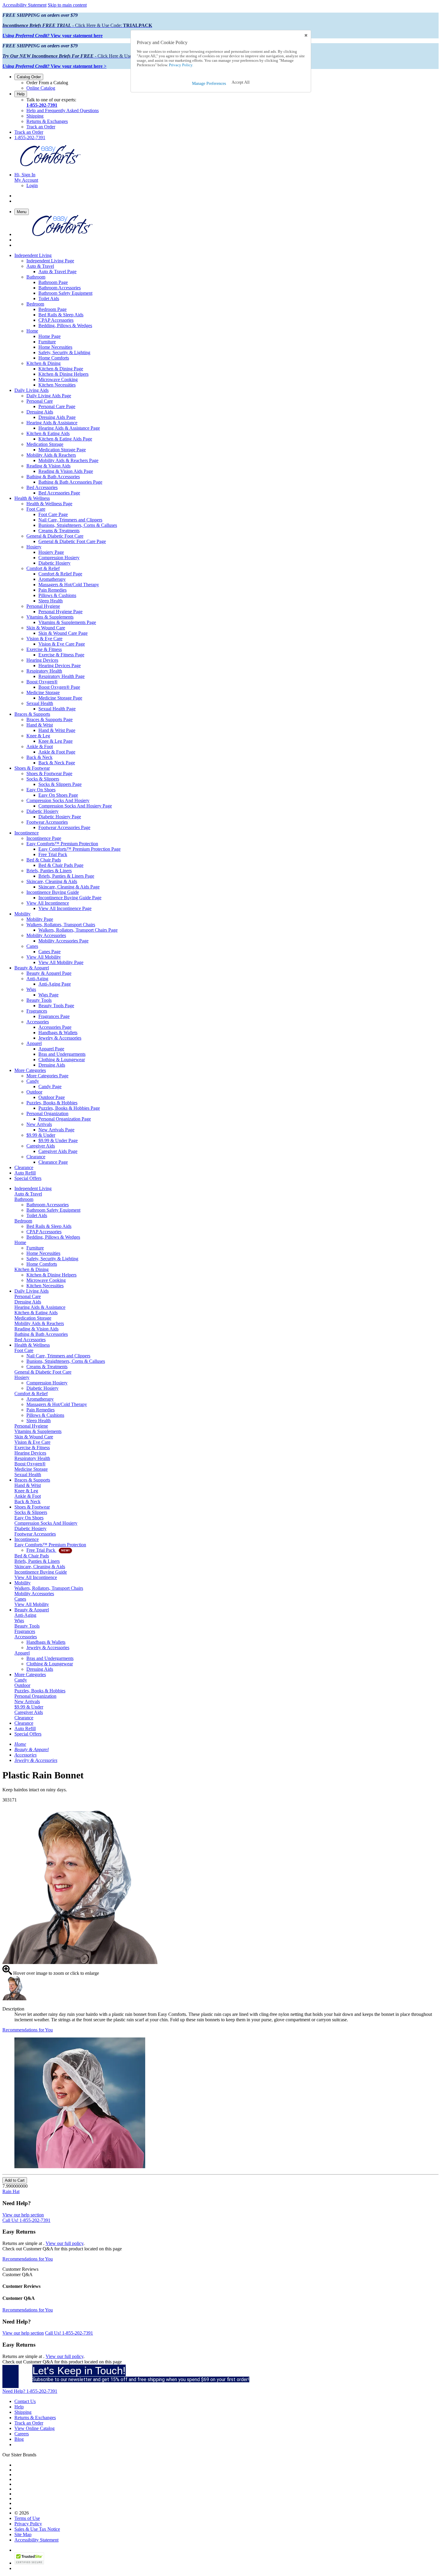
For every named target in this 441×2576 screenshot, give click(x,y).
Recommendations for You (28, 2030)
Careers (22, 2434)
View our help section (23, 2215)
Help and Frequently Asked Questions (63, 110)
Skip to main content (67, 5)
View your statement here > (54, 66)
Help (21, 94)
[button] (241, 82)
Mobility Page (40, 919)
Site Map (23, 2534)
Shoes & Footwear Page (49, 773)
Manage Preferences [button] (209, 84)
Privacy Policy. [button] (181, 65)
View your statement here (52, 36)
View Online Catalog (34, 2428)
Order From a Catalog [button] (47, 83)
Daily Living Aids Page (49, 396)
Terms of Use (27, 2518)
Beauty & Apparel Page (49, 973)
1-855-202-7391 (42, 105)
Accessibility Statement (24, 5)
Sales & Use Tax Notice (37, 2529)
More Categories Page (47, 1076)
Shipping (35, 116)
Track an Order (41, 127)
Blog (19, 2439)
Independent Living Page (50, 261)
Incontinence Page (44, 838)
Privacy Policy (28, 2524)
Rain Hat (11, 2191)
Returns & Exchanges (47, 121)
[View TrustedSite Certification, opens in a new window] (29, 2563)
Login (32, 185)
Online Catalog (41, 88)
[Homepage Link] (50, 164)
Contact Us (25, 2401)
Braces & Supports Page (49, 719)
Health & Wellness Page (49, 504)
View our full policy (64, 2243)
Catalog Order (29, 77)
